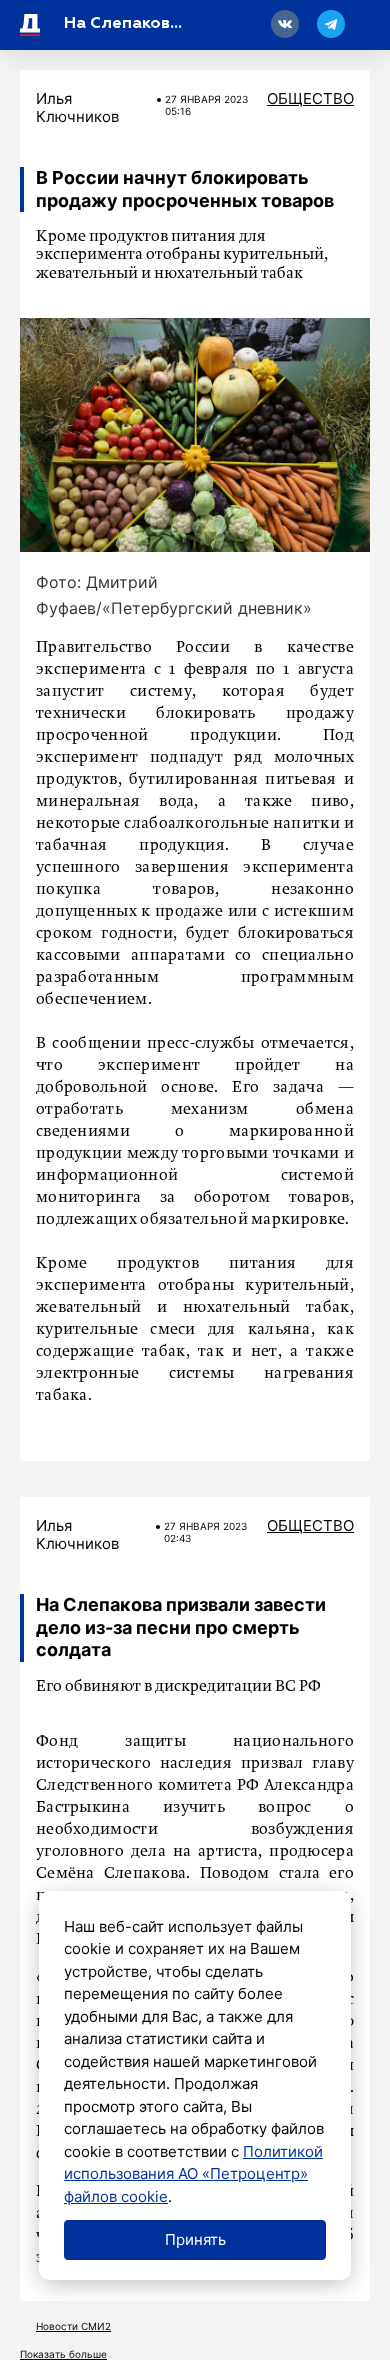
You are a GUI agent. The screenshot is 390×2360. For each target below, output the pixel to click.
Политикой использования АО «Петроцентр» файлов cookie (193, 2174)
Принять (195, 2239)
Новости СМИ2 (73, 2326)
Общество (310, 98)
